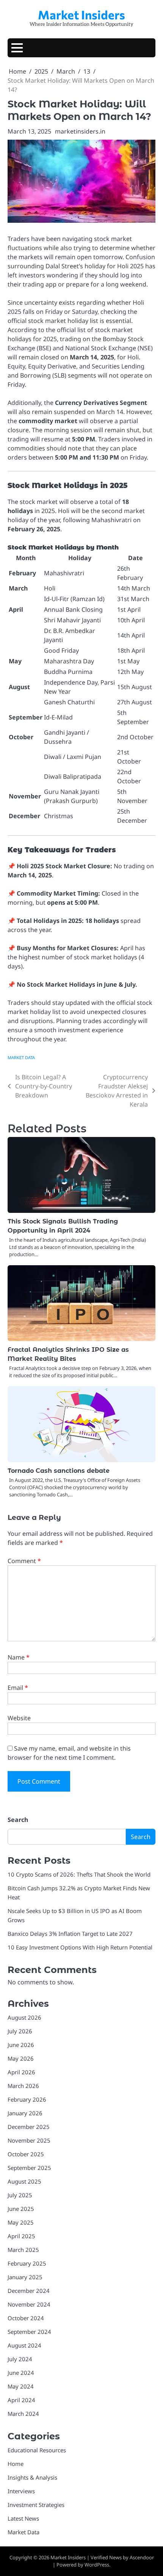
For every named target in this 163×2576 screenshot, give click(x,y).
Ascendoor (142, 2557)
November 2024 (29, 2304)
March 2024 (23, 2414)
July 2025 (20, 2195)
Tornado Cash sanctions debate (59, 1471)
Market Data (21, 1057)
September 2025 (29, 2168)
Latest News (23, 2518)
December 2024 (29, 2291)
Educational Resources (37, 2450)
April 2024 (21, 2400)
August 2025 (24, 2181)
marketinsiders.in (80, 131)
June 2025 (21, 2209)
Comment (24, 1561)
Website (19, 1718)
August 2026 (24, 2017)
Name (19, 1657)
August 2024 (24, 2345)
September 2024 (29, 2332)
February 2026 (27, 2099)
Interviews (21, 2491)
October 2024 (26, 2318)
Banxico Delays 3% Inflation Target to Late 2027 (70, 1934)
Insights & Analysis (32, 2477)
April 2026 (21, 2072)
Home (16, 2464)
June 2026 (21, 2045)
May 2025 (21, 2222)
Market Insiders (81, 15)
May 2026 (21, 2058)
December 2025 (29, 2127)
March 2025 (23, 2250)
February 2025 (27, 2263)
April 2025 (21, 2236)
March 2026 (23, 2086)
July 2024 (20, 2359)
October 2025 (26, 2154)
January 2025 (25, 2277)
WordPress (97, 2565)
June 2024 (21, 2373)
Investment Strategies (36, 2505)
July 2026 (20, 2031)
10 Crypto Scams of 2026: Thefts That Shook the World (79, 1874)
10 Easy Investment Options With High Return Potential (80, 1947)
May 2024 (21, 2386)
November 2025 (29, 2140)
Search (18, 1820)
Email (18, 1688)
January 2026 (25, 2113)
